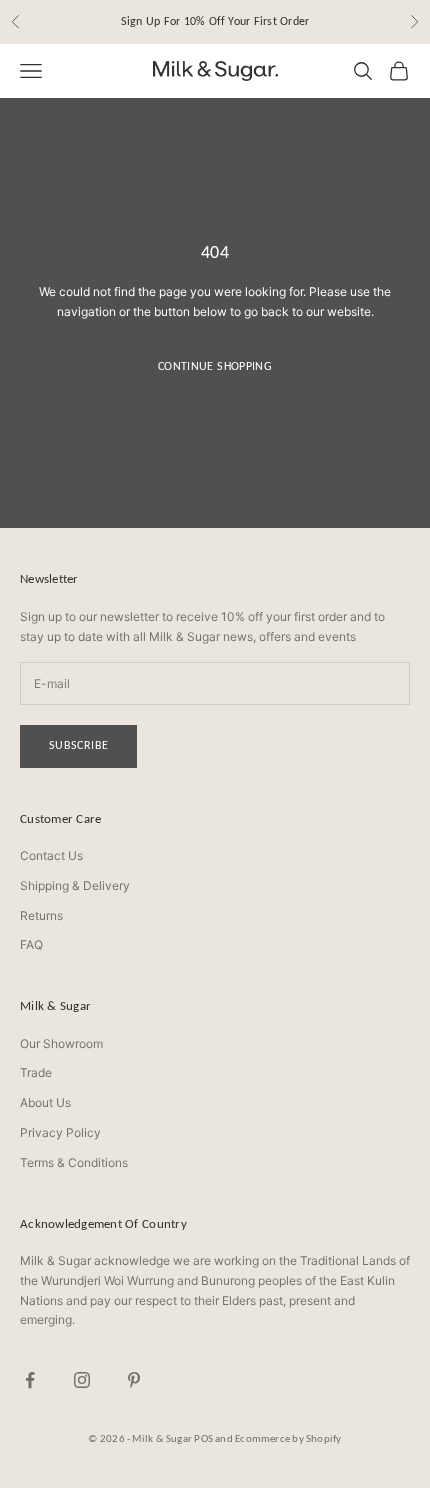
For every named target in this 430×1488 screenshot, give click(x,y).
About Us (45, 1102)
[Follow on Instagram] (82, 1380)
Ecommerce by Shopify (288, 1438)
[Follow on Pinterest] (134, 1380)
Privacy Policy (60, 1132)
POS (203, 1438)
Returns (41, 915)
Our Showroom (61, 1043)
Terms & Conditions (74, 1162)
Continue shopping (215, 366)
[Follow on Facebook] (30, 1380)
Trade (36, 1072)
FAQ (31, 944)
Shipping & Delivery (75, 885)
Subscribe (78, 745)
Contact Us (51, 855)
